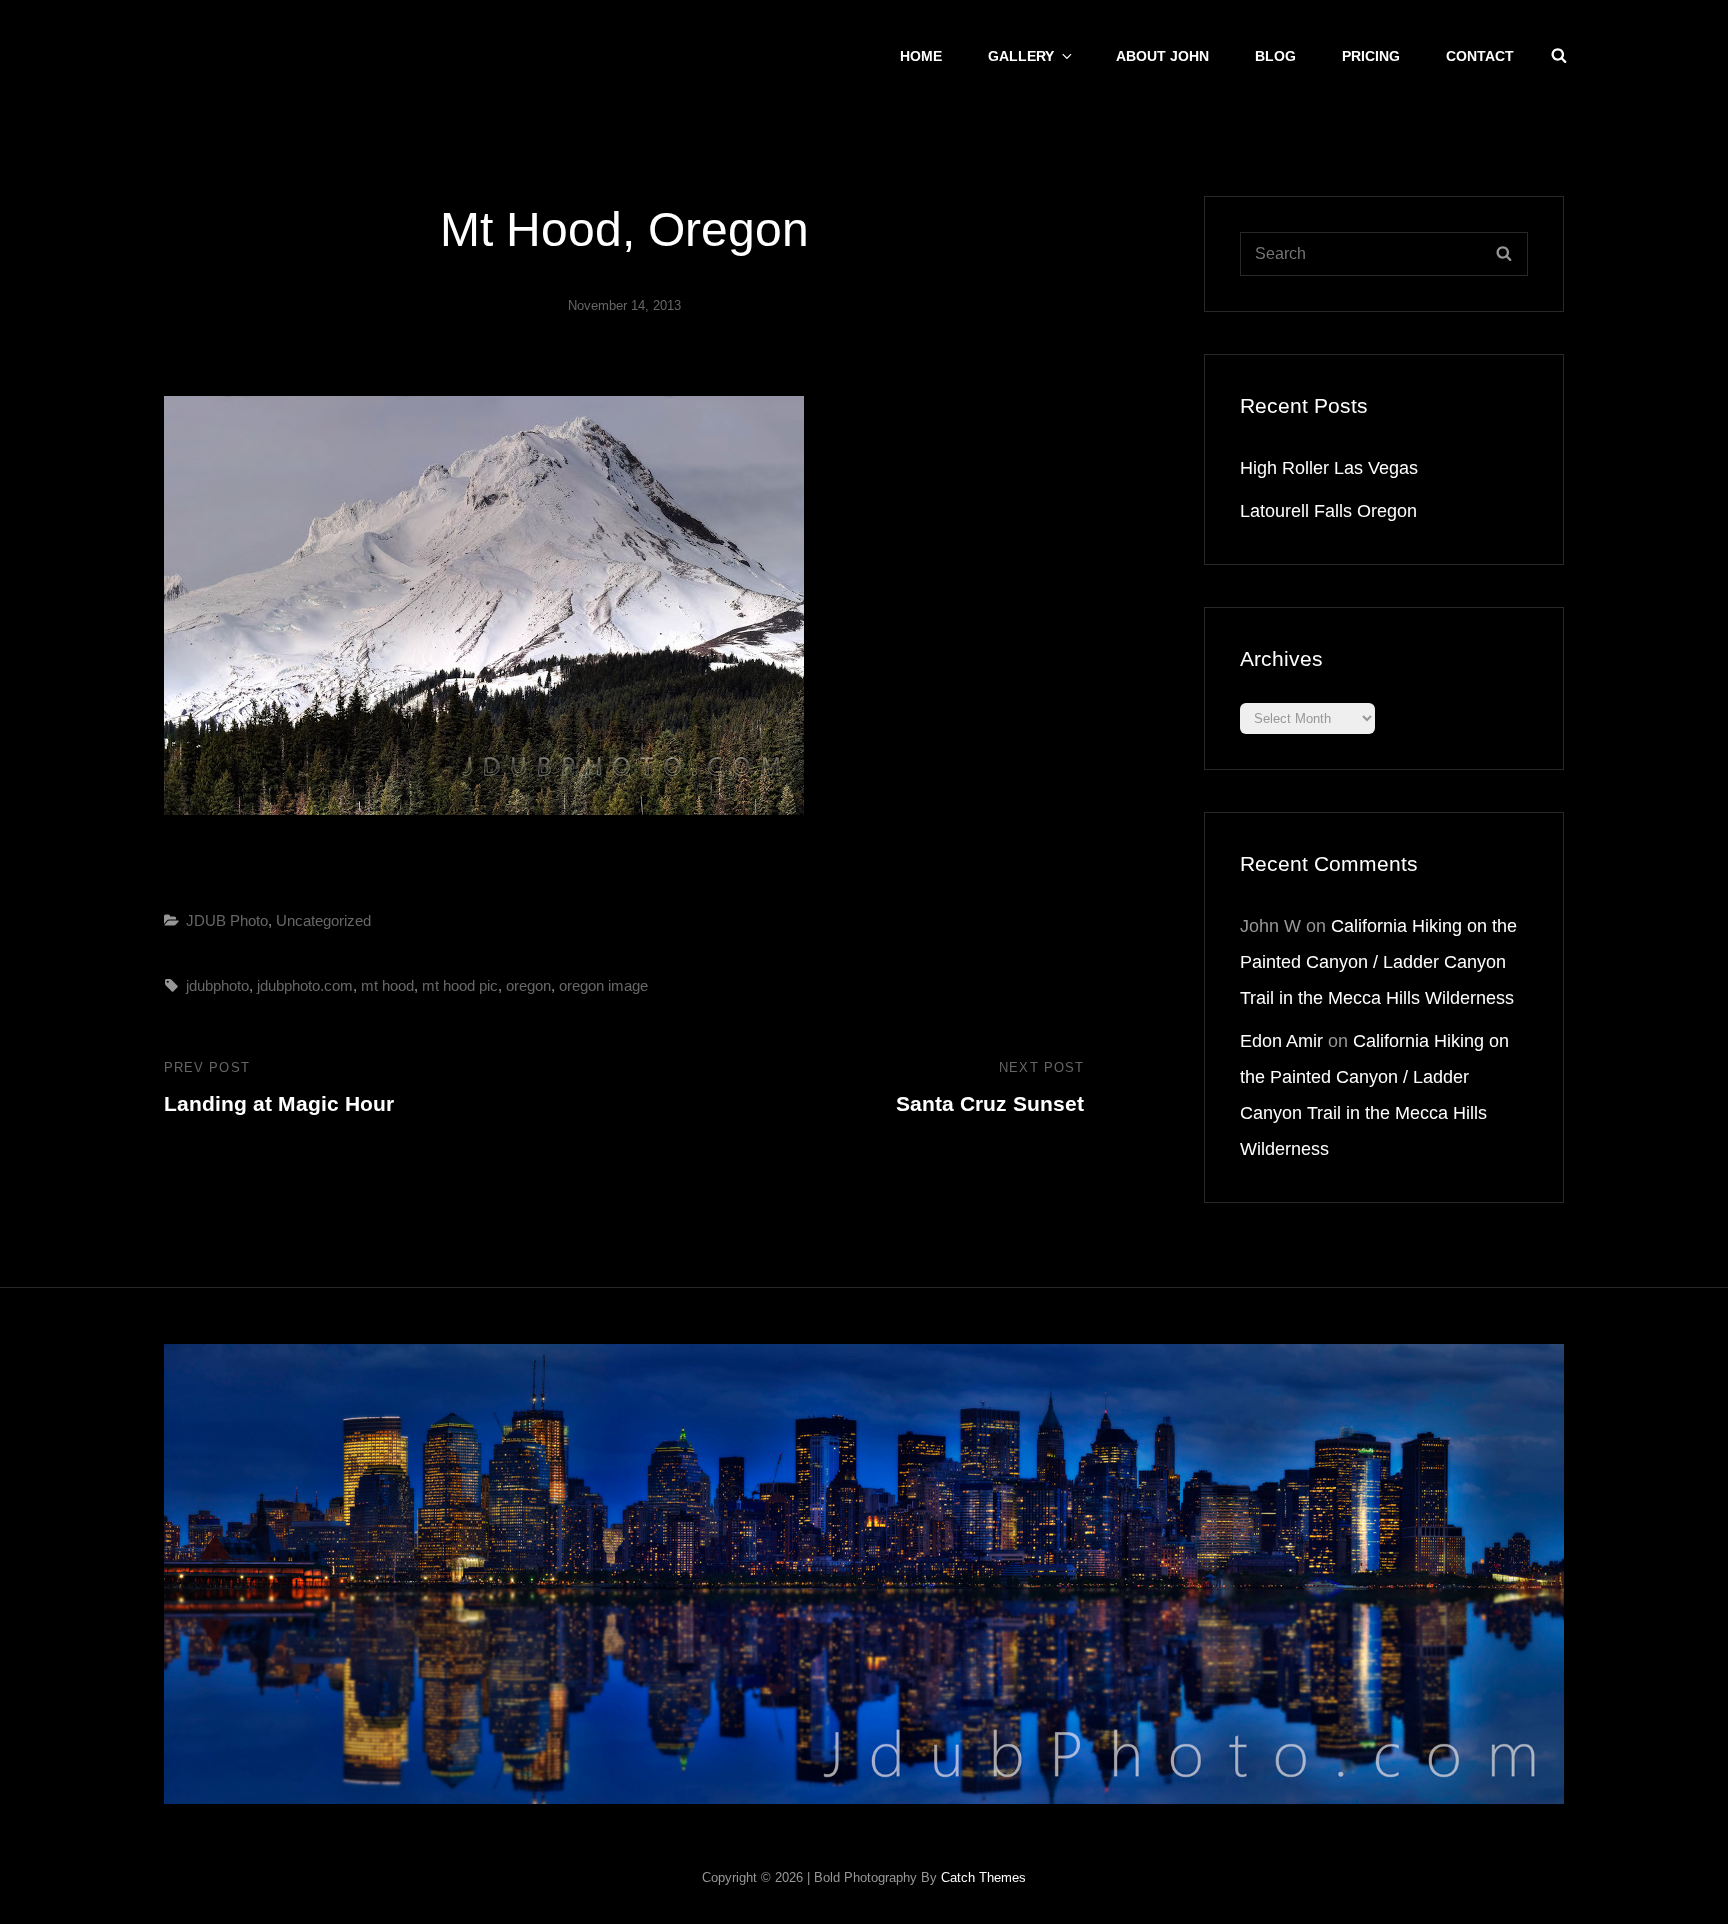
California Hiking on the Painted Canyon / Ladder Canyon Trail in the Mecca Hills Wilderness (1378, 962)
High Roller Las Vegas (1329, 468)
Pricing (1371, 56)
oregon (528, 985)
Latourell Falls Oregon (1328, 511)
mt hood (387, 985)
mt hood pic (460, 985)
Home (921, 56)
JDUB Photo (227, 920)
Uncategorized (323, 920)
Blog (1275, 56)
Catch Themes (983, 1877)
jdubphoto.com (305, 985)
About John (1162, 56)
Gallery (1021, 56)
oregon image (603, 985)
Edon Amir (1281, 1041)
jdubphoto (217, 985)
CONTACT (1480, 56)
